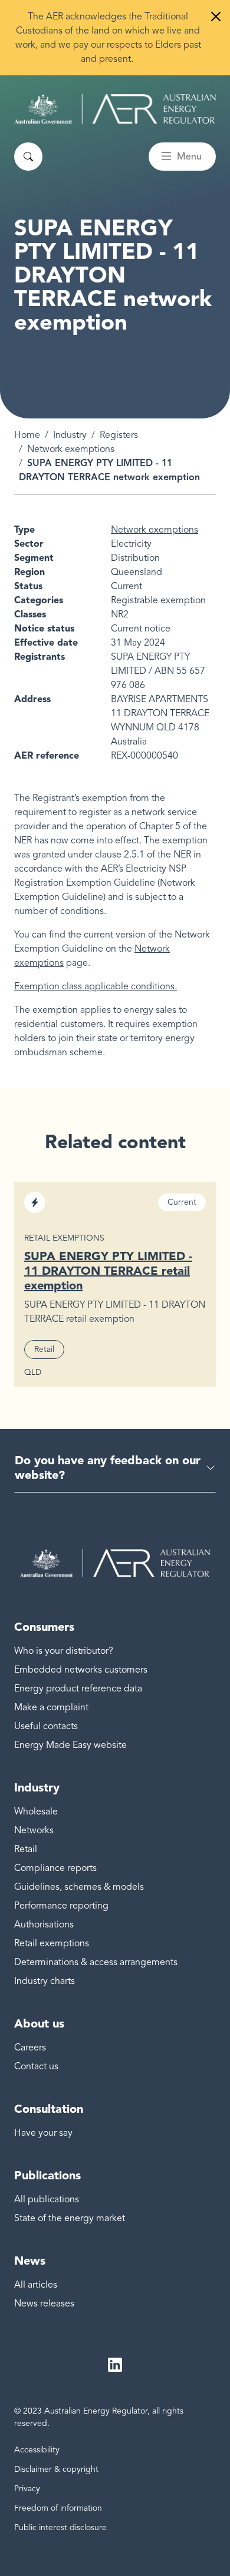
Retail (26, 1849)
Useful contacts (46, 1726)
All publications (47, 2199)
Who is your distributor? (64, 1651)
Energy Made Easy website (70, 1745)
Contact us (36, 2066)
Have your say (43, 2133)
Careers (30, 2047)
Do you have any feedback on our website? (108, 1468)
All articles (36, 2285)
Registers (119, 435)
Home (27, 435)
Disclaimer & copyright (56, 2469)
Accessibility (37, 2450)
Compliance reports (55, 1868)
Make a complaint (51, 1707)
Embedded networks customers (81, 1670)
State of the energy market (70, 2218)
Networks (34, 1830)
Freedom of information (58, 2508)
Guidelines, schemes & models (79, 1887)
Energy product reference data (78, 1688)
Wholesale (36, 1811)
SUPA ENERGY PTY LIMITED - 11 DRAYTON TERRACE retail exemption (108, 1271)
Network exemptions (71, 449)
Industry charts (45, 1981)
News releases (44, 2304)
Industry (70, 435)
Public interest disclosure (60, 2527)
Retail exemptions (52, 1943)
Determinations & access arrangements (96, 1962)
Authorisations (44, 1924)
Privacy (27, 2489)
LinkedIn (115, 2365)
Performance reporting (61, 1906)
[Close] (216, 16)
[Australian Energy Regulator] (115, 109)
